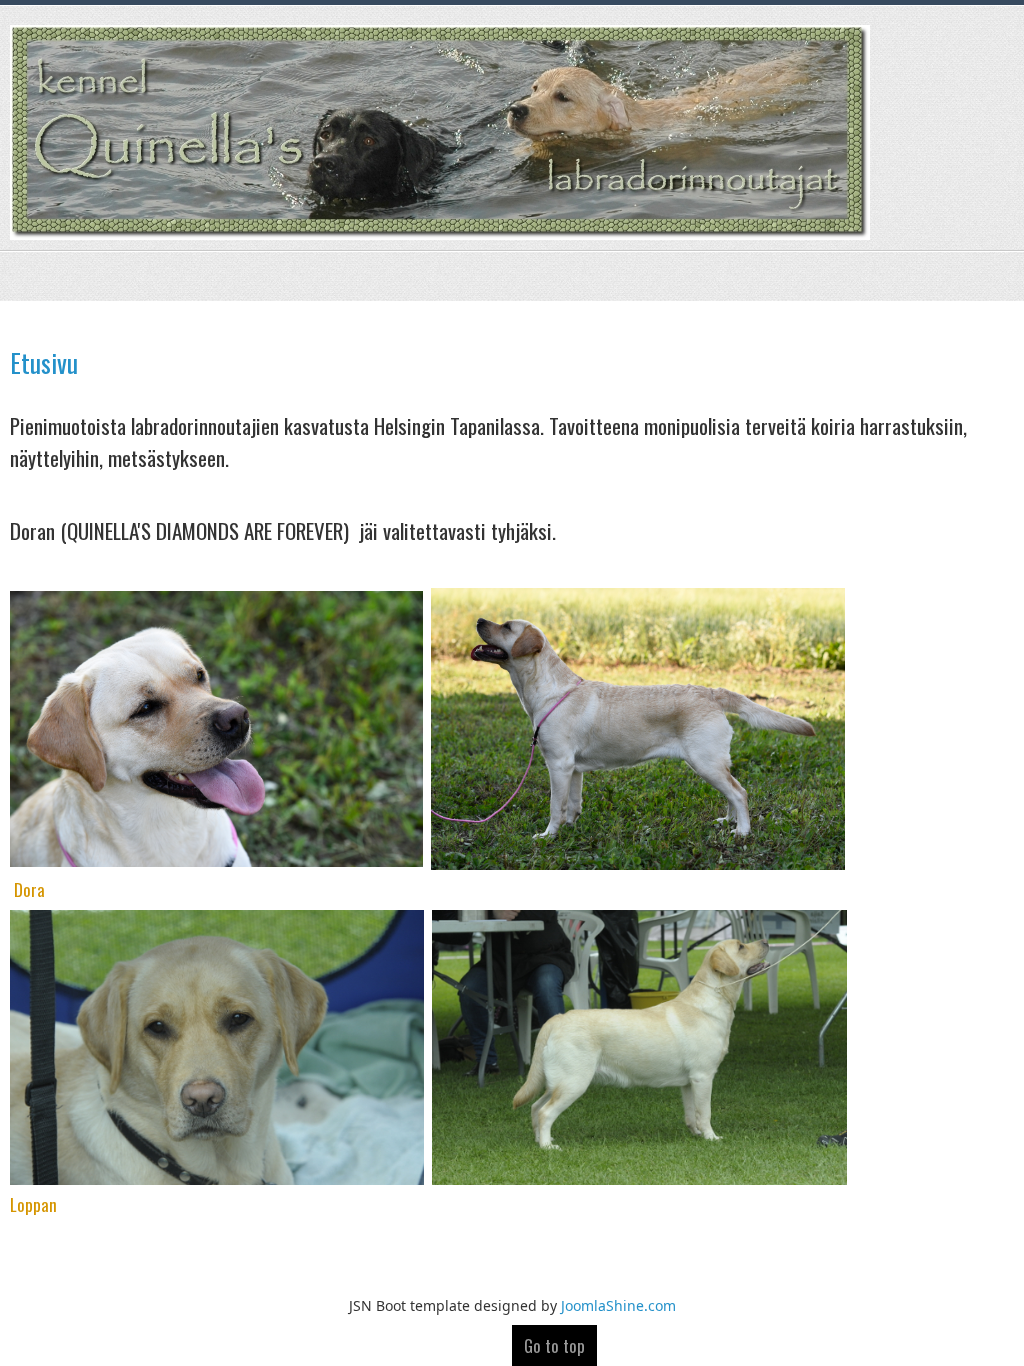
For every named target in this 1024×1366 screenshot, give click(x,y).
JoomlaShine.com (618, 1305)
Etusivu (44, 362)
